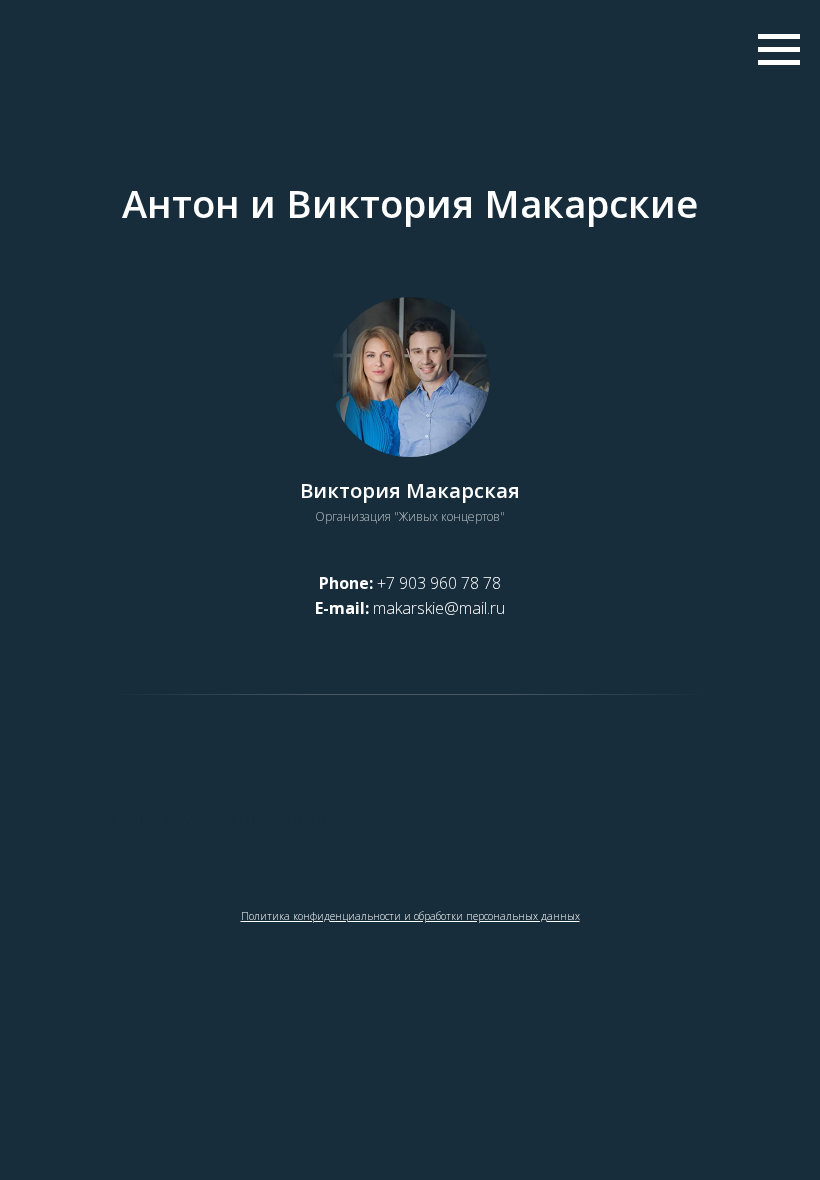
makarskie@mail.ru (439, 608)
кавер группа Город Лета (218, 818)
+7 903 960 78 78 (439, 583)
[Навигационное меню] (779, 50)
